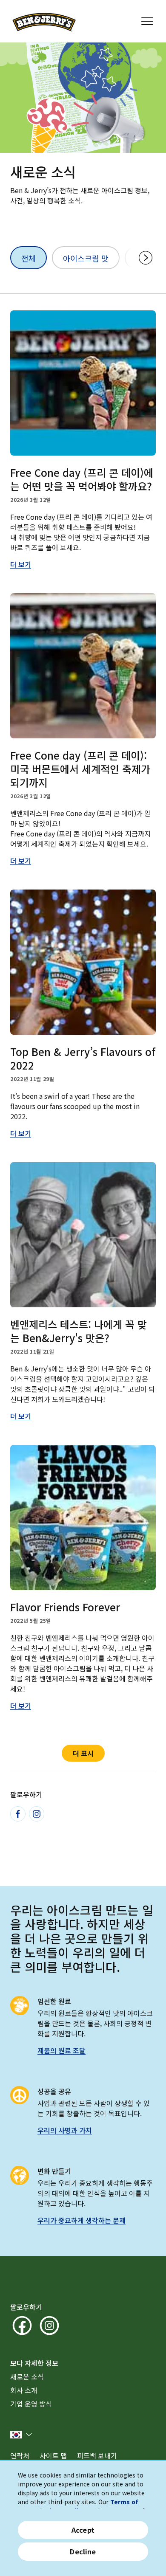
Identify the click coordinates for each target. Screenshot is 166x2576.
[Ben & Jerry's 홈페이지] (44, 21)
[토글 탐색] (147, 21)
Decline (83, 2551)
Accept (83, 2530)
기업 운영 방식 (31, 2404)
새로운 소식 (27, 2376)
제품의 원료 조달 (62, 2050)
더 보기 (21, 564)
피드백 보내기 (97, 2455)
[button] (21, 2435)
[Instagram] (37, 1814)
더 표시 (83, 1753)
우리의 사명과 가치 (65, 2130)
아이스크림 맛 (86, 258)
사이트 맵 (53, 2455)
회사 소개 (24, 2390)
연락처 (20, 2455)
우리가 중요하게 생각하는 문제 (82, 2220)
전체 (29, 258)
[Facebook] (18, 1814)
